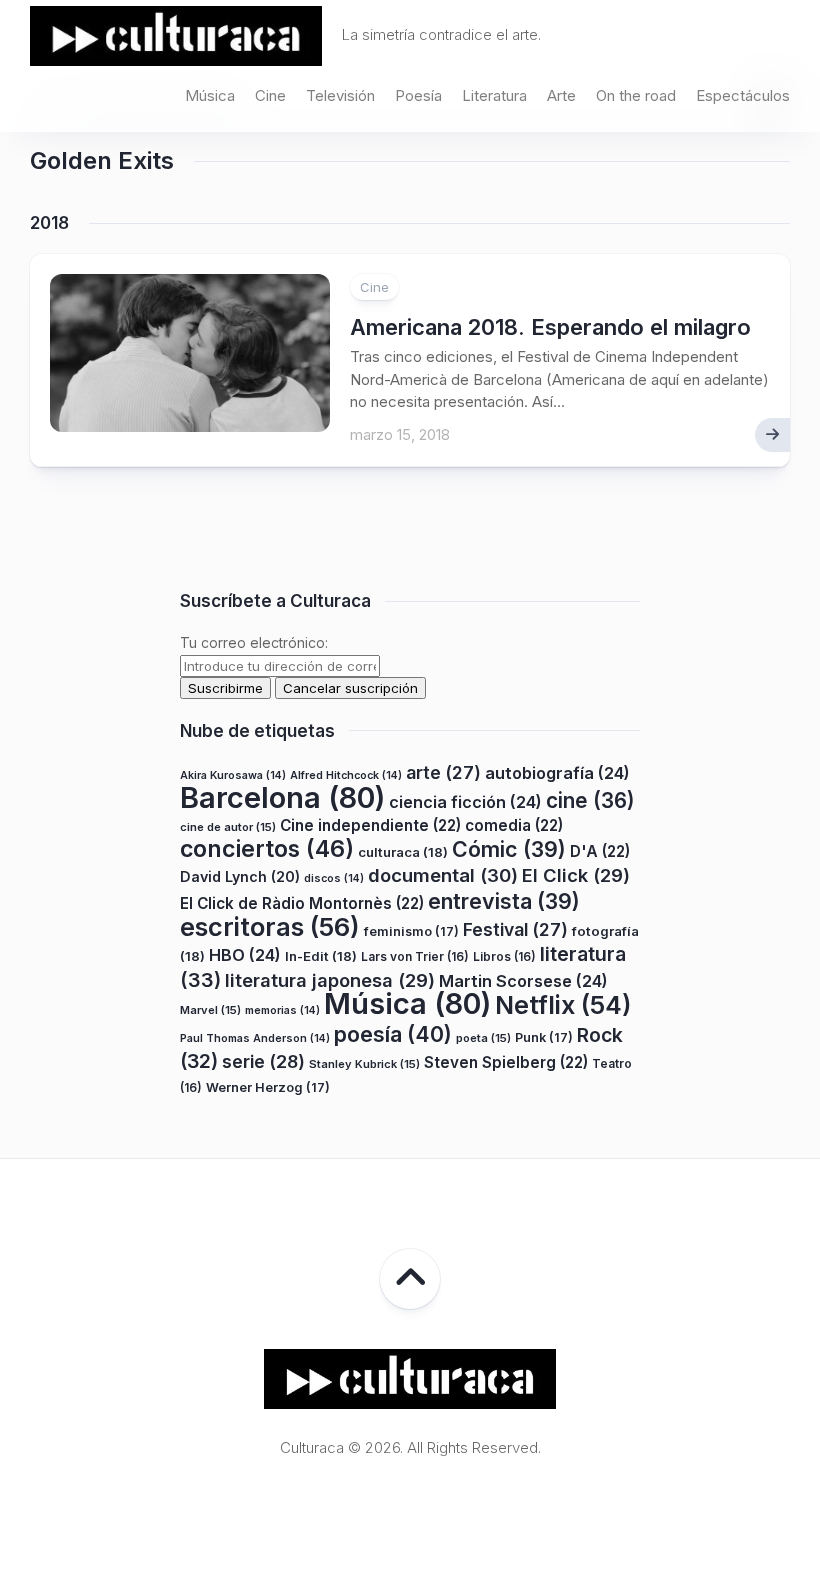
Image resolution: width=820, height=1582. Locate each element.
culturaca (403, 852)
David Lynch (240, 876)
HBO (245, 955)
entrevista (504, 901)
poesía (393, 1034)
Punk (544, 1037)
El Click (576, 875)
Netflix (563, 1005)
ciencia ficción (465, 802)
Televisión (340, 95)
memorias (282, 1010)
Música (210, 95)
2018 (49, 223)
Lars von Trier (415, 956)
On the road (636, 95)
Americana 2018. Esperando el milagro (550, 327)
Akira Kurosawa (233, 775)
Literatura (494, 95)
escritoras (270, 926)
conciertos (267, 849)
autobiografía (557, 773)
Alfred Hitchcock (346, 775)
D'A (600, 851)
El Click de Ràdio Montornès (302, 903)
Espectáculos (743, 95)
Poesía (418, 95)
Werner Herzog (268, 1087)
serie (263, 1061)
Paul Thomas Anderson (255, 1038)
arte (443, 772)
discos (334, 878)
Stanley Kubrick (364, 1064)
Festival (515, 929)
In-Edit (321, 956)
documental (443, 875)
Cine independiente (370, 825)
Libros (504, 956)
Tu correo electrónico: (254, 642)
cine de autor (228, 827)
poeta (483, 1038)
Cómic (509, 849)
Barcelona (282, 797)
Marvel (210, 1010)
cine (590, 800)
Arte (561, 95)
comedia (514, 825)
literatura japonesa (330, 980)
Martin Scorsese (523, 981)
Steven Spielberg (506, 1062)
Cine (270, 95)
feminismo (411, 931)
